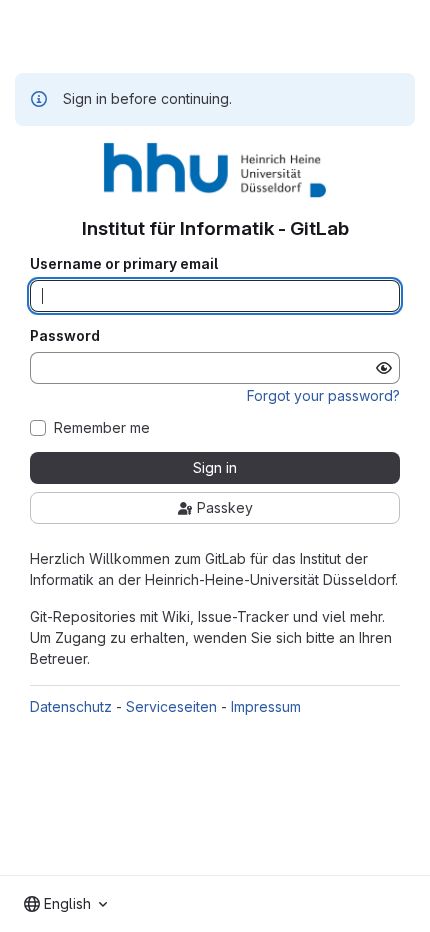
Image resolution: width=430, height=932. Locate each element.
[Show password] (384, 368)
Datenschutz (71, 706)
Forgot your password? (323, 395)
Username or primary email (124, 264)
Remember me (102, 428)
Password (65, 336)
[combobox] (65, 904)
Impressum (266, 706)
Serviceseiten (171, 706)
